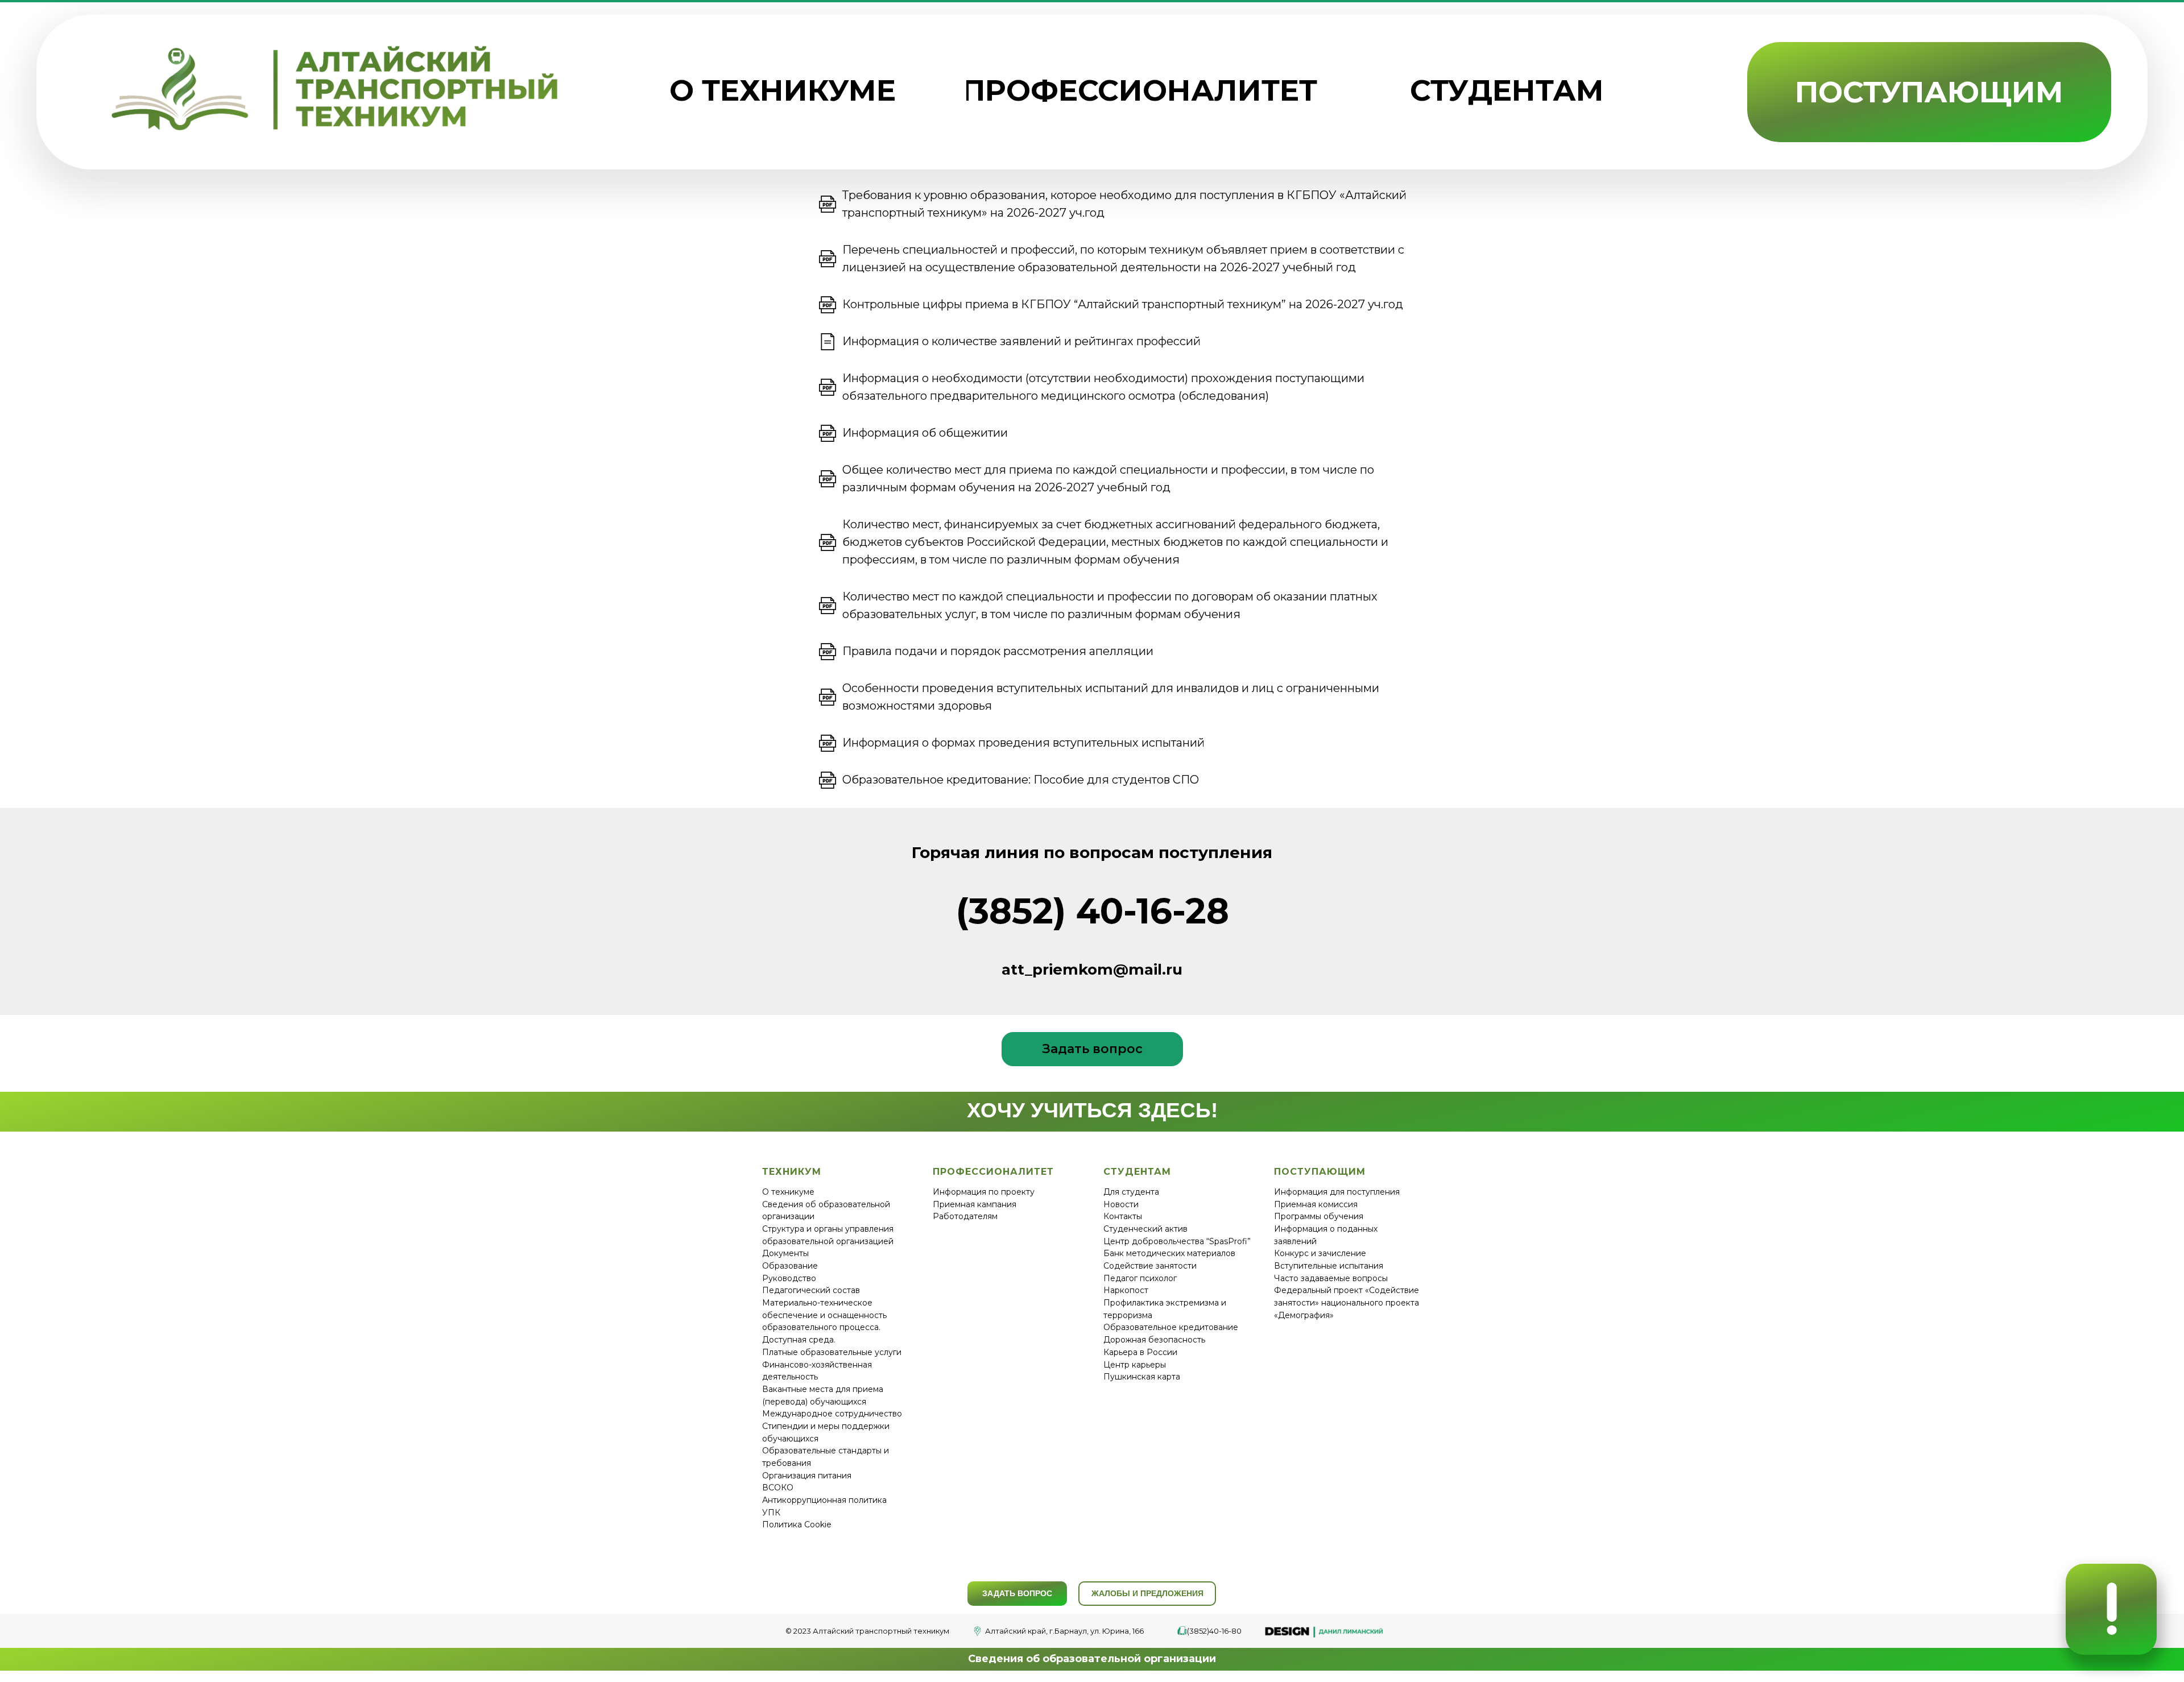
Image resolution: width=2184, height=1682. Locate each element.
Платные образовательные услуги (832, 1352)
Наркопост (1126, 1290)
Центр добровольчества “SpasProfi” (1177, 1241)
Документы (785, 1253)
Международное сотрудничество (832, 1414)
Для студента (1131, 1192)
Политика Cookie (797, 1524)
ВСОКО (778, 1488)
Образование (790, 1266)
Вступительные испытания (1329, 1266)
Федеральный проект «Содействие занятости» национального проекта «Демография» (1347, 1302)
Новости (1121, 1204)
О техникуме (788, 1192)
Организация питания (807, 1476)
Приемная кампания (975, 1204)
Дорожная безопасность (1154, 1340)
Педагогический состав (811, 1290)
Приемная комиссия (1316, 1204)
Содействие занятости (1150, 1266)
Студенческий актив (1145, 1229)
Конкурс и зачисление (1320, 1253)
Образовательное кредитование (1171, 1327)
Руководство (789, 1278)
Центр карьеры (1135, 1365)
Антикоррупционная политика (824, 1500)
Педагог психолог (1140, 1278)
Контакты (1123, 1216)
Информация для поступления (1337, 1192)
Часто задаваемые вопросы (1331, 1278)
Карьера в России (1140, 1352)
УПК (771, 1513)
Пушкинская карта (1142, 1377)
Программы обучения (1319, 1216)
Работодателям (965, 1216)
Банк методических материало (1167, 1253)
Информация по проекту (984, 1192)
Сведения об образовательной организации (1092, 1659)
